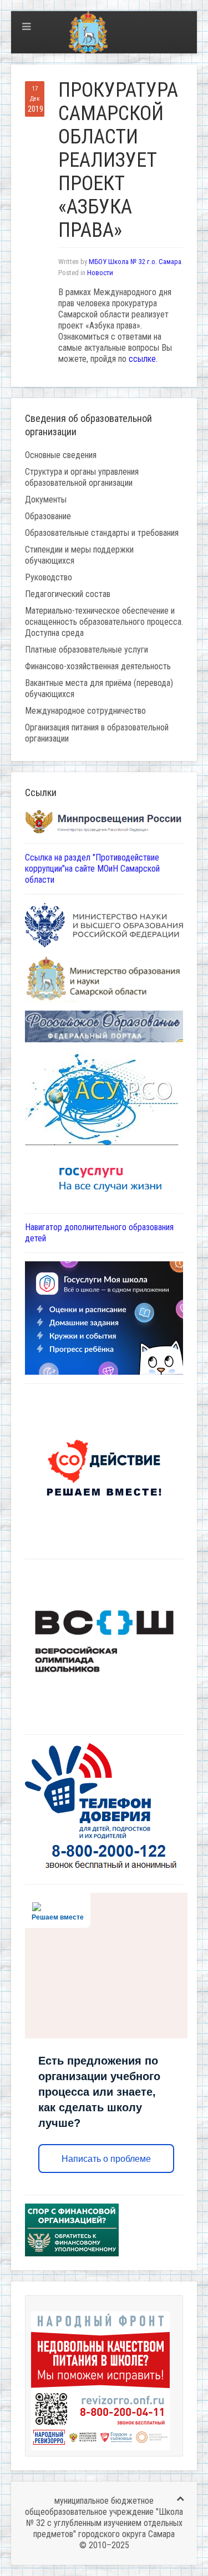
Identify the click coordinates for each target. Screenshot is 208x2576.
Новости (100, 273)
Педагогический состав (68, 594)
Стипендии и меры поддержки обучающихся (79, 555)
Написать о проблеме (106, 2159)
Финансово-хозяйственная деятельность (98, 666)
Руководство (49, 577)
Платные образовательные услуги (87, 650)
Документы (46, 499)
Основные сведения (61, 455)
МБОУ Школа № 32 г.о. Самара (135, 262)
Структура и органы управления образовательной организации (82, 477)
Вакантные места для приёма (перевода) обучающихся (99, 688)
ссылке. (143, 359)
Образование (48, 516)
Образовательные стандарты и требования (102, 533)
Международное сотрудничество (85, 711)
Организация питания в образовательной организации (97, 733)
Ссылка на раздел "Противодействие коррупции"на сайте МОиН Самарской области (92, 869)
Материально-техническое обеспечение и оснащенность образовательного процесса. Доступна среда (104, 622)
